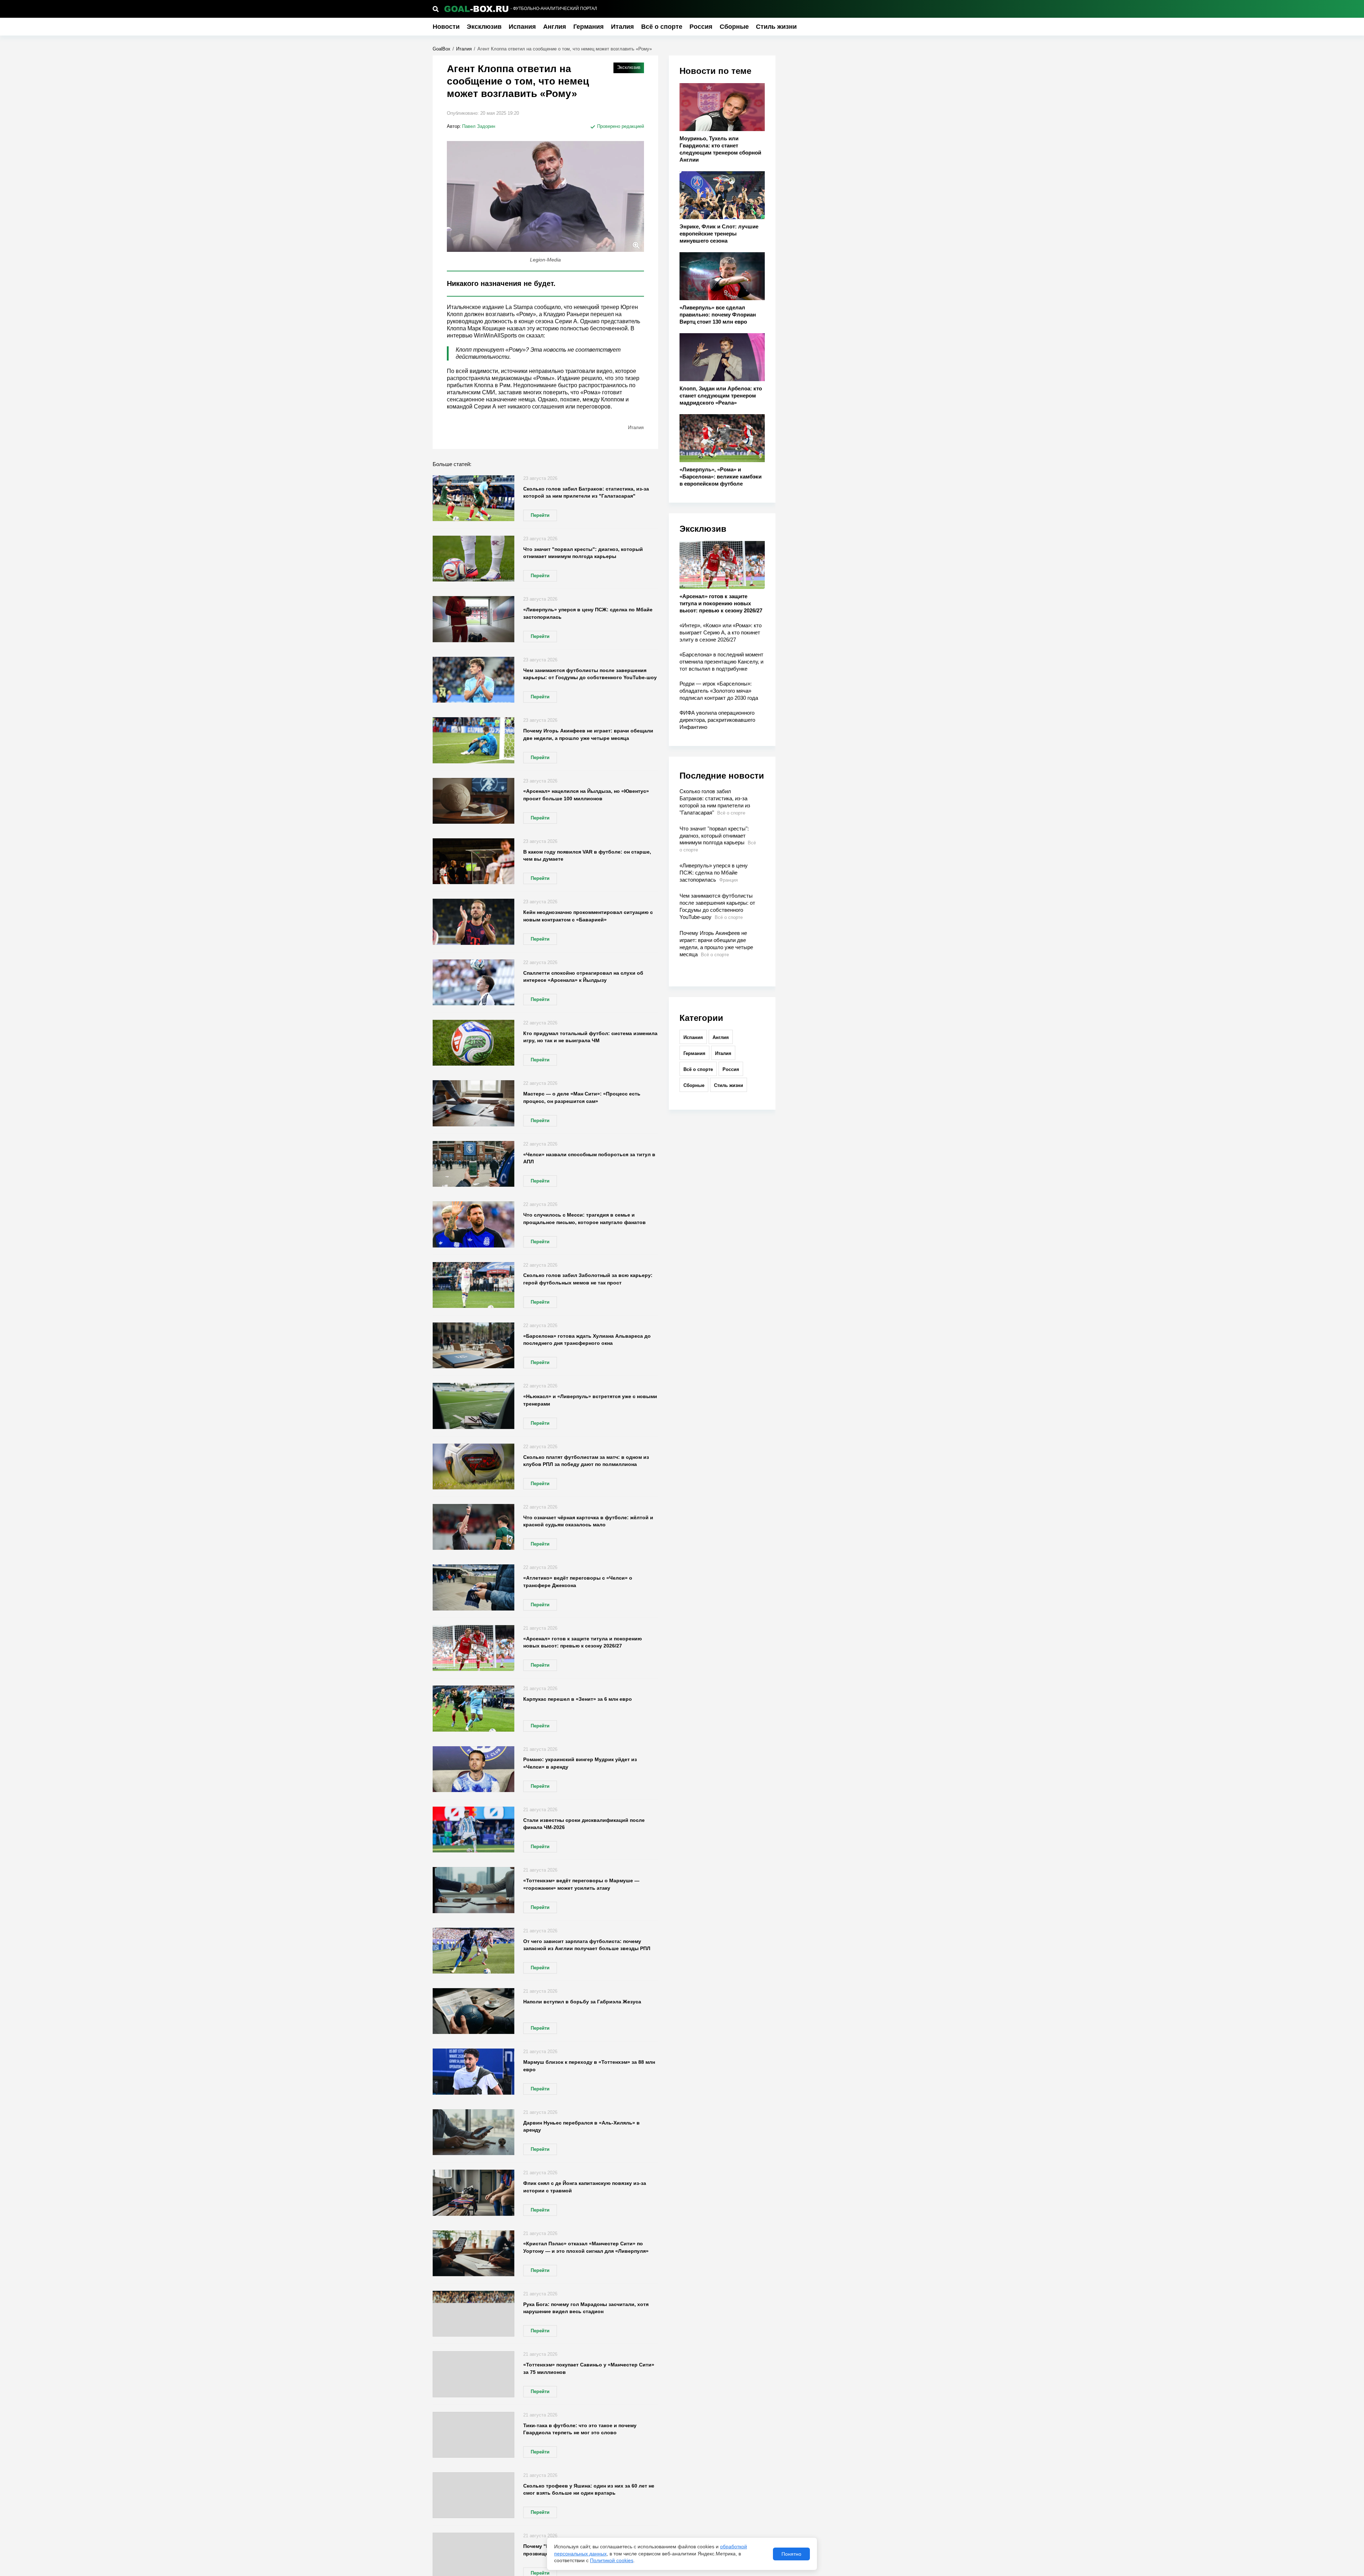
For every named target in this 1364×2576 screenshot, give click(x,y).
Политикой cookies (612, 2560)
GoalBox (442, 49)
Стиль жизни (776, 27)
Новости (446, 27)
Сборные (734, 27)
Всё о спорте (662, 27)
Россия (701, 27)
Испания (522, 27)
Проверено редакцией (620, 126)
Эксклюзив (484, 27)
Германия (589, 27)
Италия (623, 27)
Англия (555, 27)
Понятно (791, 2554)
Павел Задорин (479, 126)
